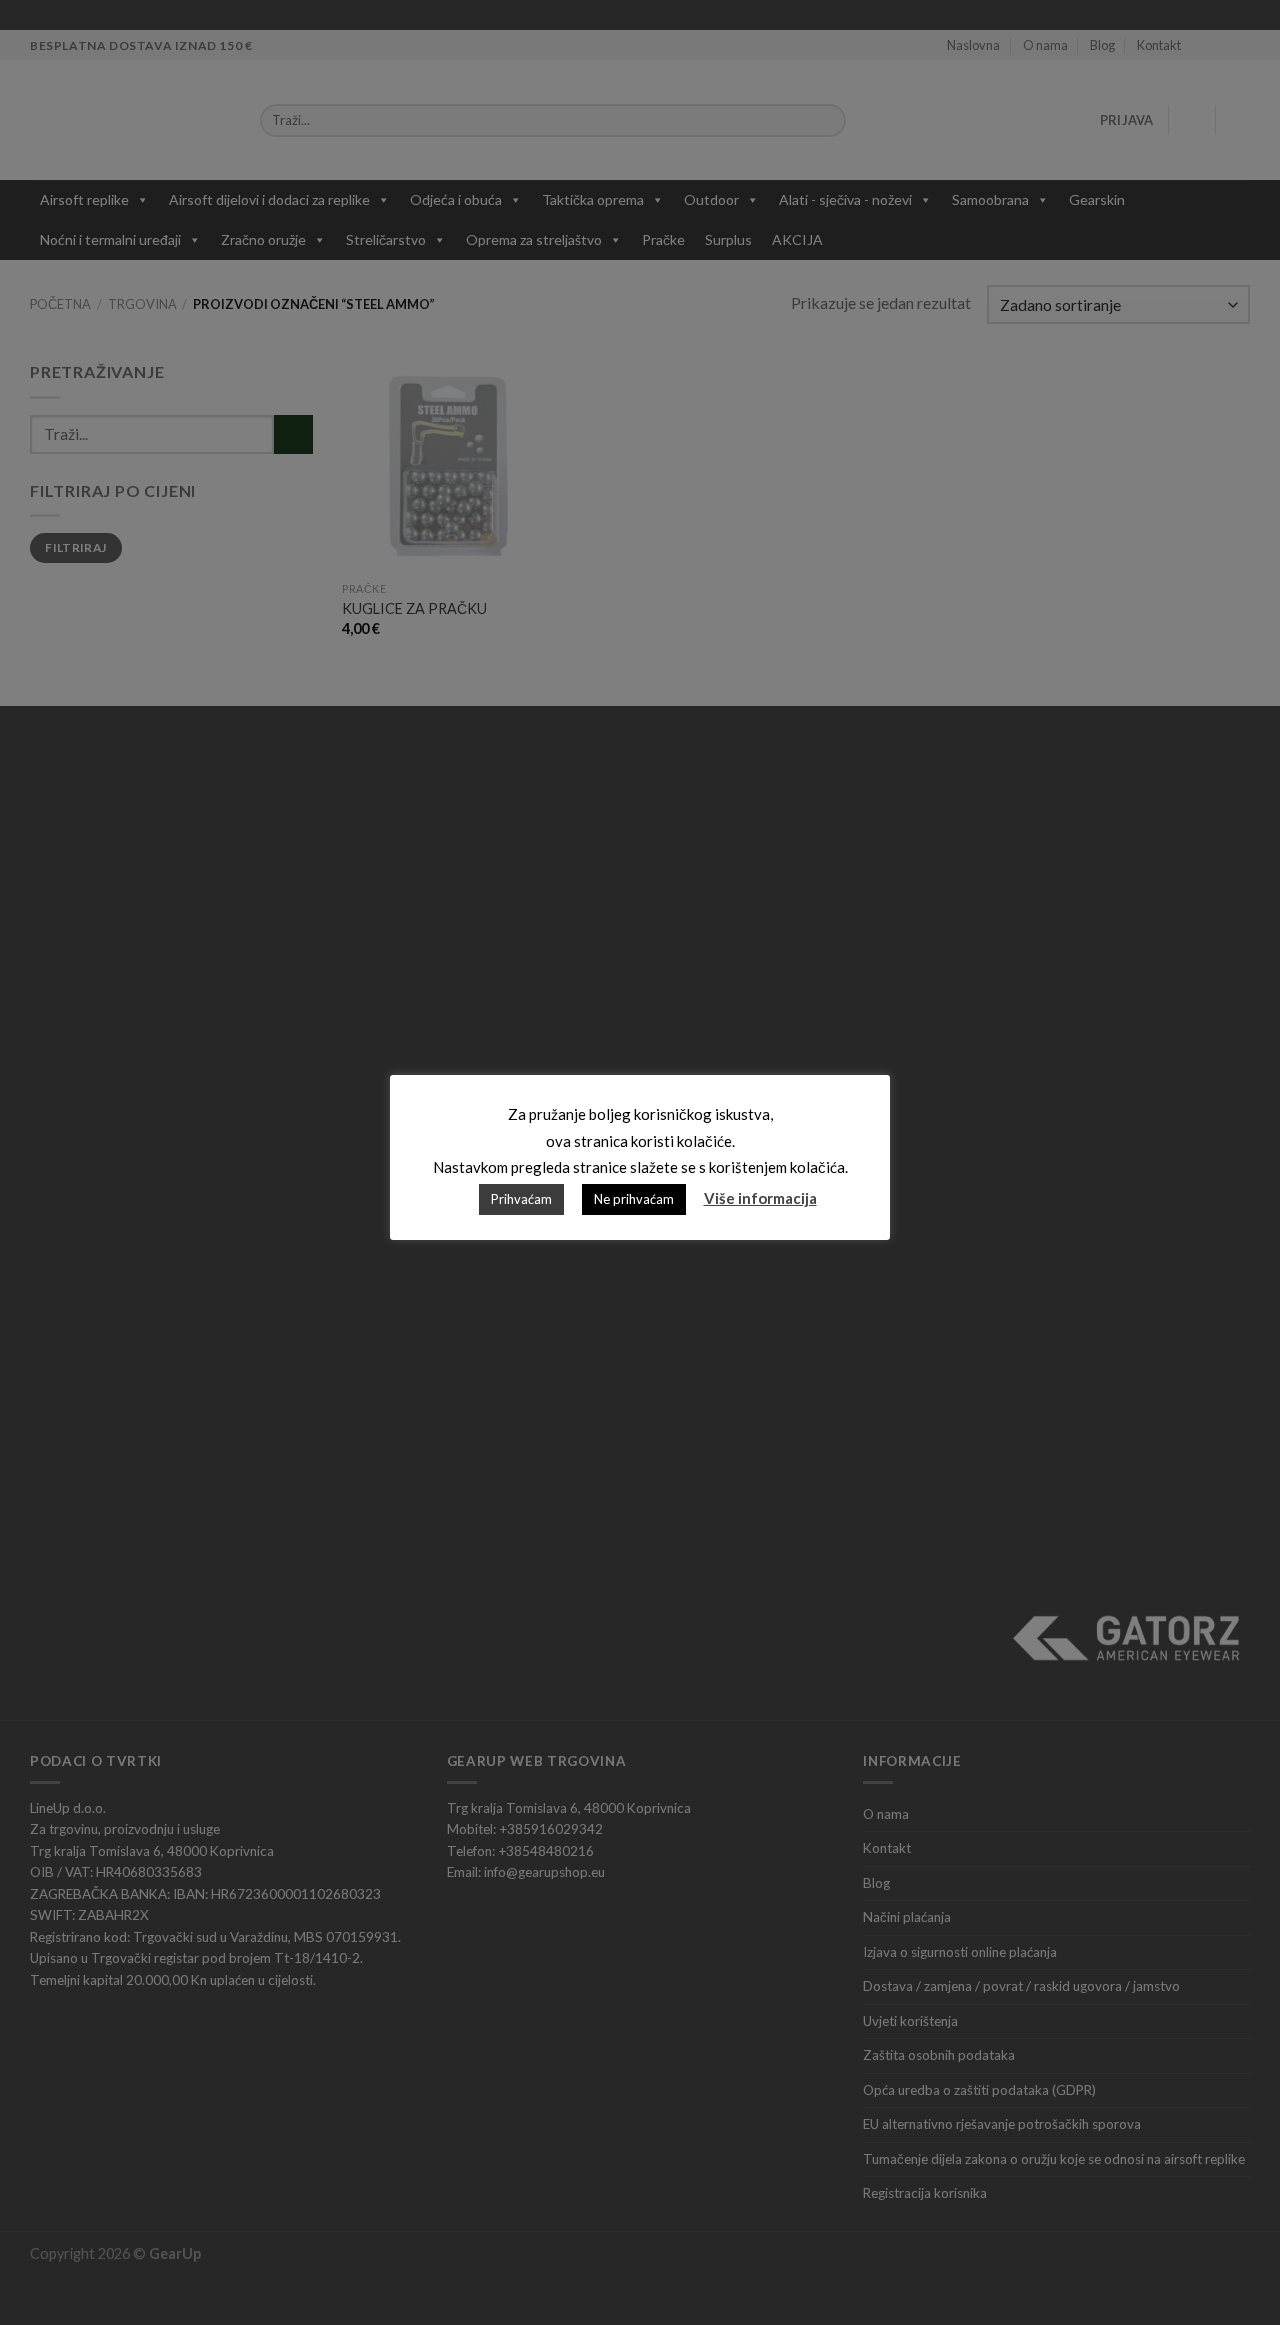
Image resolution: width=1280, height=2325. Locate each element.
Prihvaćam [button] (521, 1199)
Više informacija (760, 1198)
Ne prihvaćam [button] (634, 1199)
